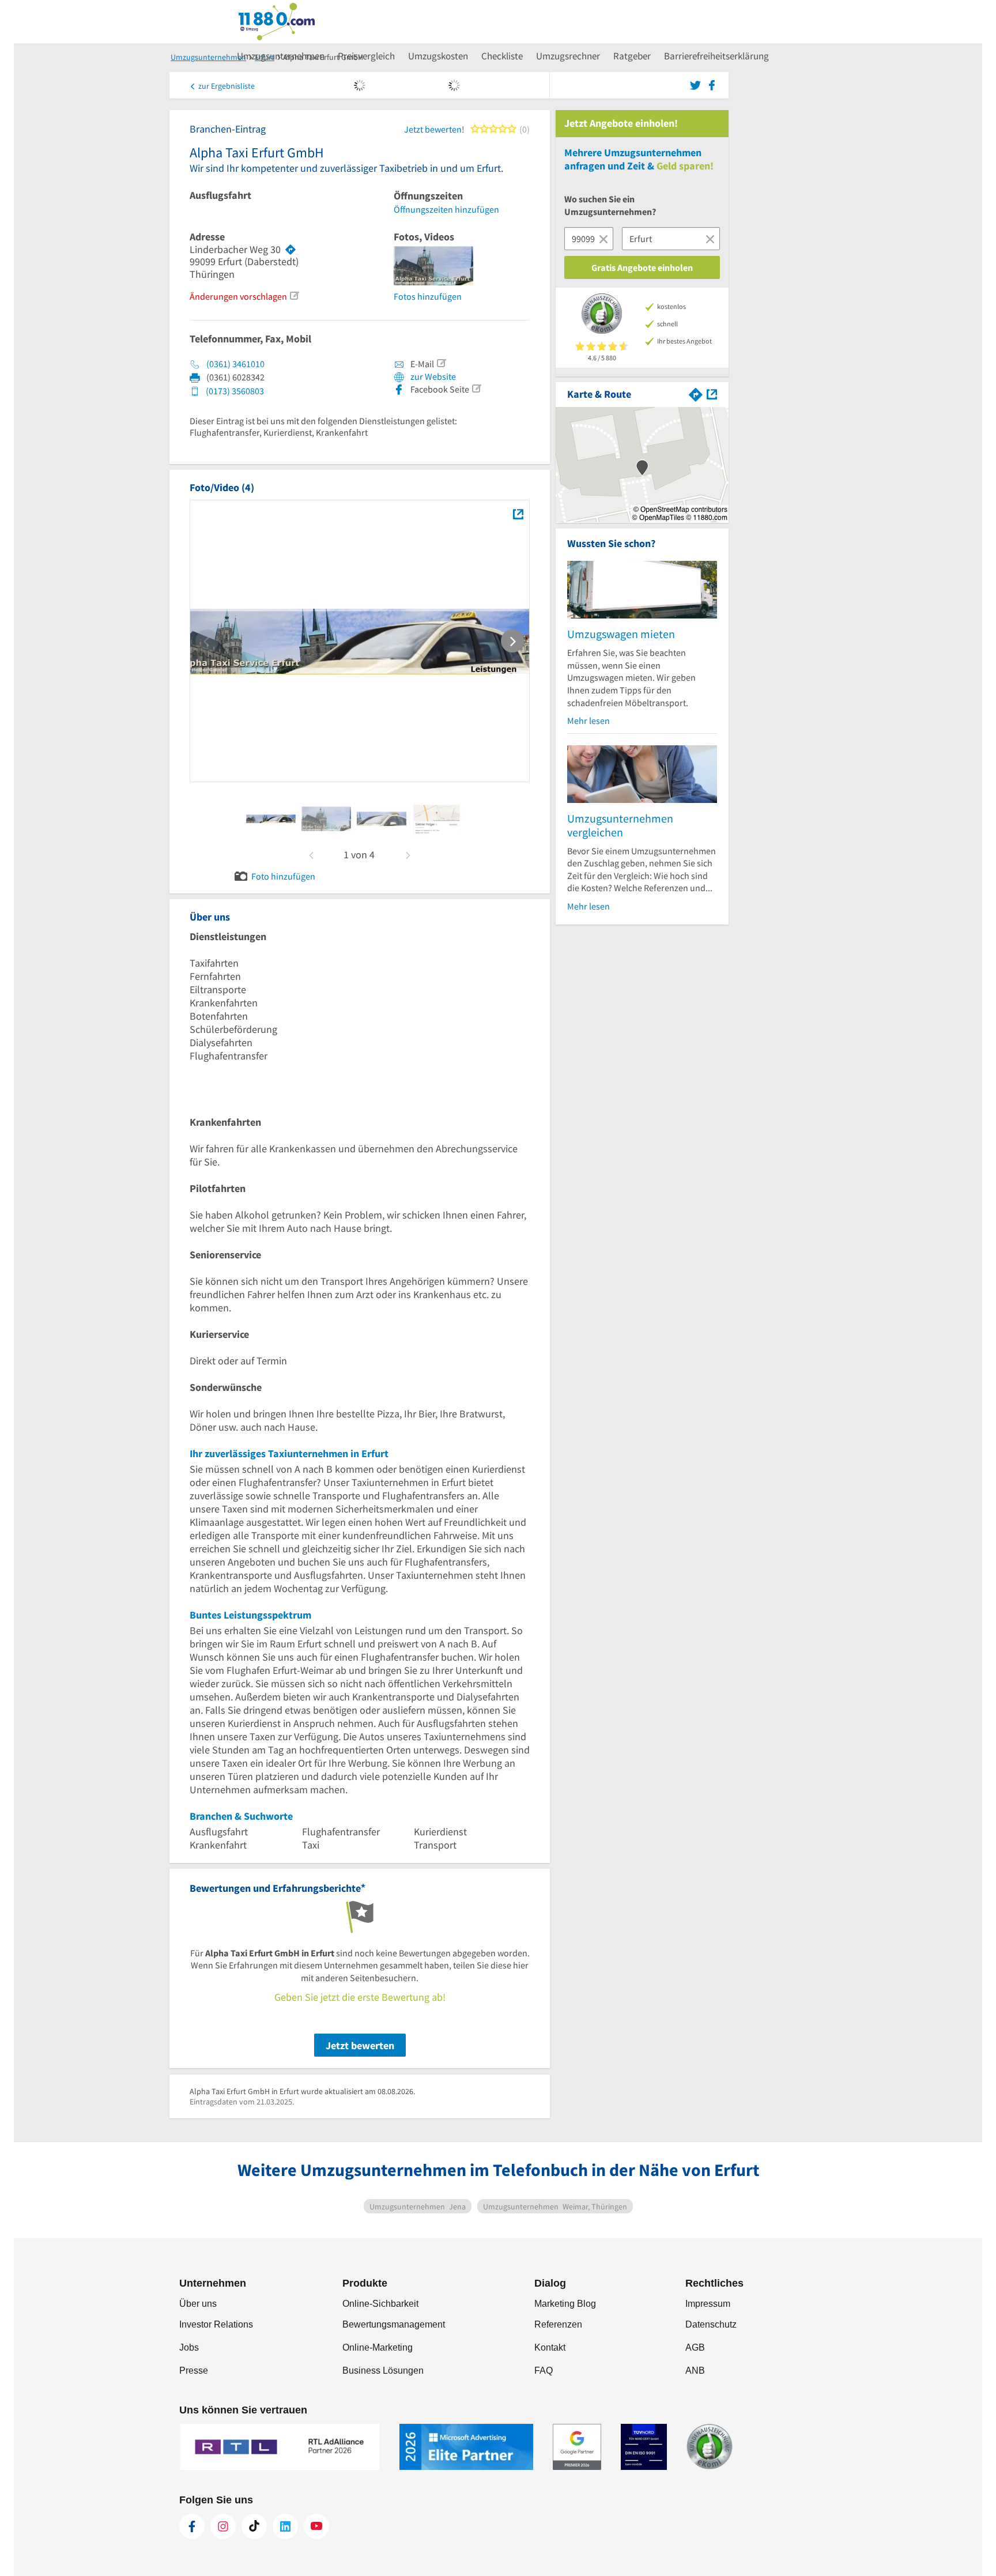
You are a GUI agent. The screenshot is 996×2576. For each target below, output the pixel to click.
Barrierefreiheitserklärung (716, 56)
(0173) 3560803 (235, 391)
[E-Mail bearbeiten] (441, 363)
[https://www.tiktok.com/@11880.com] (254, 2526)
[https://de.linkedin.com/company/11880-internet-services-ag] (285, 2526)
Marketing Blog (565, 2304)
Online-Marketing (378, 2347)
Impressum (708, 2304)
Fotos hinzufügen (428, 296)
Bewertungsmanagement (394, 2324)
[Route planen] (290, 250)
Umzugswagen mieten (621, 634)
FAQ (544, 2371)
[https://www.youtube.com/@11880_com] (316, 2526)
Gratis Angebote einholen (642, 267)
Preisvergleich (366, 56)
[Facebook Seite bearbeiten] (476, 389)
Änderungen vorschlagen (238, 296)
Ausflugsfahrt (220, 195)
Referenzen (558, 2324)
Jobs (189, 2347)
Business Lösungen (383, 2371)
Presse (194, 2371)
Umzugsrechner (568, 56)
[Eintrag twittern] (697, 84)
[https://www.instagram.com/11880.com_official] (223, 2526)
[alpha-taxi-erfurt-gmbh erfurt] (271, 819)
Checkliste (502, 56)
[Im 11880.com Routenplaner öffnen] (696, 393)
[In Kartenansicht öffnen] (712, 393)
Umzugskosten (438, 56)
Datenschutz (711, 2324)
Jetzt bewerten (360, 2045)
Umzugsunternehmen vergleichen (620, 825)
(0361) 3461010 (235, 364)
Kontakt (550, 2347)
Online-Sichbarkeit (380, 2304)
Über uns (198, 2304)
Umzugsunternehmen (281, 56)
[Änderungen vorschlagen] (294, 296)
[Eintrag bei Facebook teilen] (712, 84)
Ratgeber (632, 56)
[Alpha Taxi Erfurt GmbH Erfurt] (518, 514)
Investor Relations (216, 2324)
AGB (695, 2347)
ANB (695, 2371)
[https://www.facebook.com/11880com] (192, 2526)
